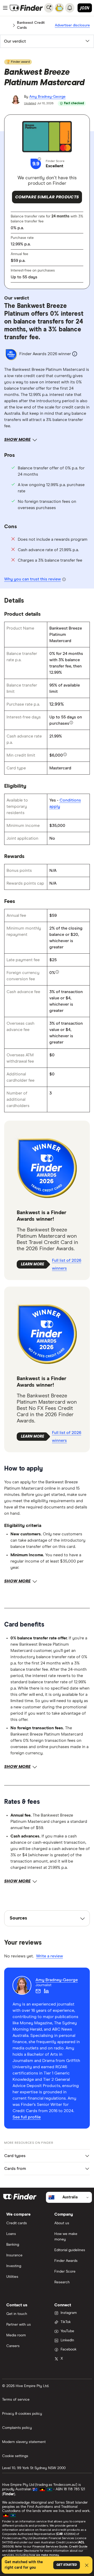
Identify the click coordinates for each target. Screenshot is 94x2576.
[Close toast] (87, 2566)
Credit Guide (78, 2547)
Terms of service (16, 2400)
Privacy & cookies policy (22, 2414)
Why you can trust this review (33, 579)
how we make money (44, 2555)
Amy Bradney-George (47, 97)
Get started (67, 2565)
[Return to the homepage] (26, 8)
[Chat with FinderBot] (59, 8)
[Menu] (5, 8)
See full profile (27, 2117)
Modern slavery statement (24, 2442)
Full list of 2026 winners (67, 1264)
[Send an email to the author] (38, 1991)
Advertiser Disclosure (23, 2551)
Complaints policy (17, 2428)
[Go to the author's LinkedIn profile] (46, 1991)
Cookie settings (15, 2456)
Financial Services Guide (50, 2547)
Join (85, 8)
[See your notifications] (70, 8)
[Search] (49, 8)
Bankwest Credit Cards (31, 25)
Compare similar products (47, 197)
